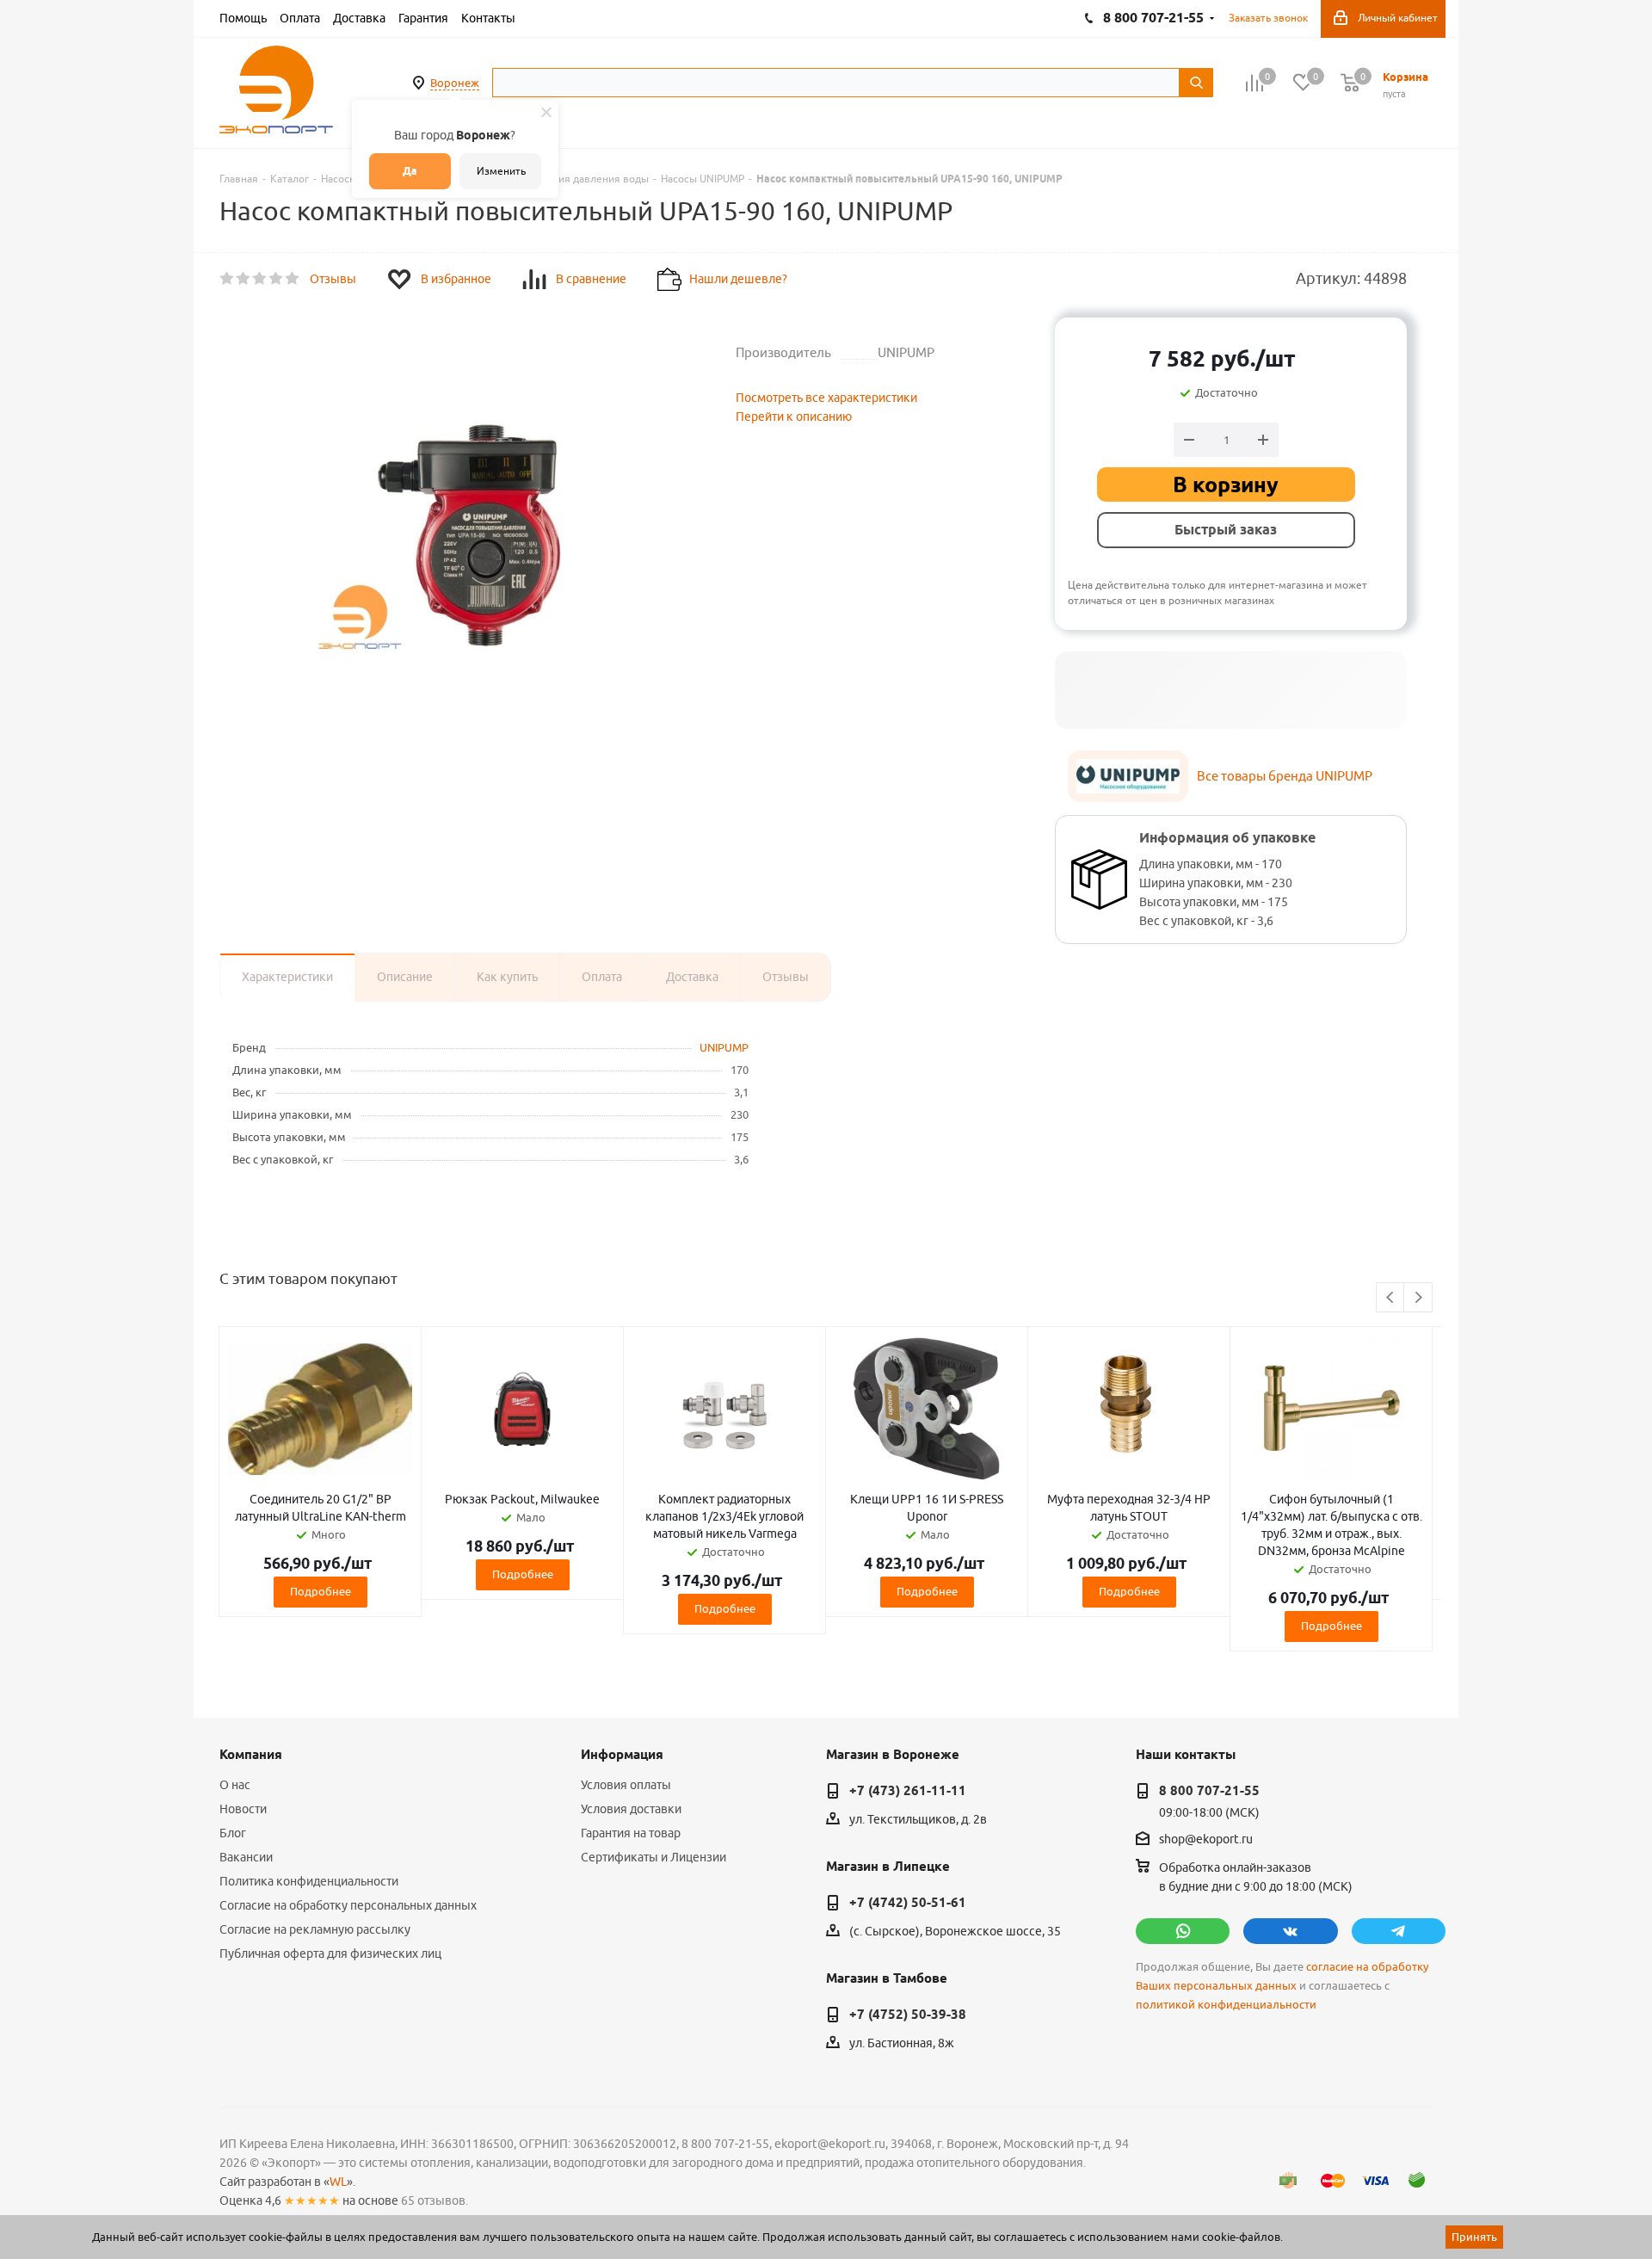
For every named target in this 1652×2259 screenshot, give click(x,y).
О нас (235, 1785)
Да (410, 171)
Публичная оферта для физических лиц (330, 1953)
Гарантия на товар (631, 1833)
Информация (622, 1755)
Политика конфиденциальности (309, 1881)
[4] (277, 279)
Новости (243, 1809)
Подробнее (321, 1591)
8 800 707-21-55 (1209, 1791)
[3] (260, 279)
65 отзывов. (435, 2200)
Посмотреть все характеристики (826, 398)
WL (338, 2182)
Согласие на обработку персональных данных (348, 1905)
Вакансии (246, 1857)
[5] (293, 279)
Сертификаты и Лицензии (653, 1857)
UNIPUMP (724, 1047)
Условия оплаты (626, 1785)
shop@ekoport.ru (1206, 1840)
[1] (228, 279)
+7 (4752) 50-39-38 (908, 2015)
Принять (1474, 2237)
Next (1418, 1298)
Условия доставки (631, 1809)
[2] (244, 279)
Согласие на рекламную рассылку (315, 1929)
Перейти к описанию (794, 417)
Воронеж (455, 83)
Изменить (501, 171)
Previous (1391, 1298)
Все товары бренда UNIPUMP (1285, 776)
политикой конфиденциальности (1226, 2005)
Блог (233, 1833)
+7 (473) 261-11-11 (908, 1791)
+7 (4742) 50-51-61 (908, 1903)
